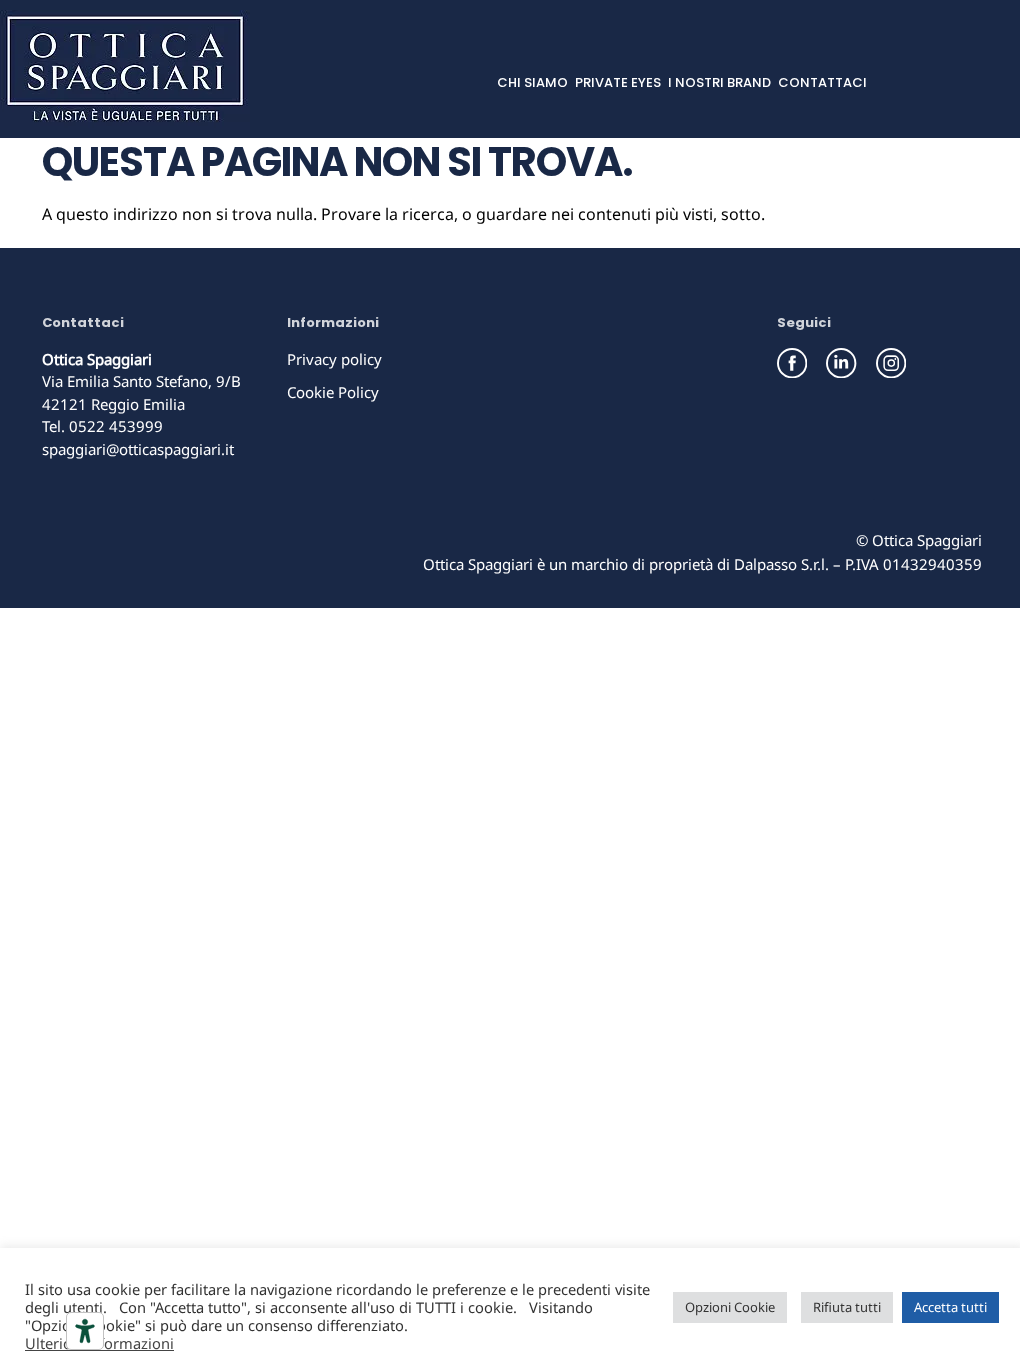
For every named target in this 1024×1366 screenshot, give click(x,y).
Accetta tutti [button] (950, 1307)
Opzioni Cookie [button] (730, 1307)
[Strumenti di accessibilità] (85, 1331)
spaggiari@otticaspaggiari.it (138, 449)
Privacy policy (334, 359)
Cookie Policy (333, 392)
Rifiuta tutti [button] (847, 1307)
